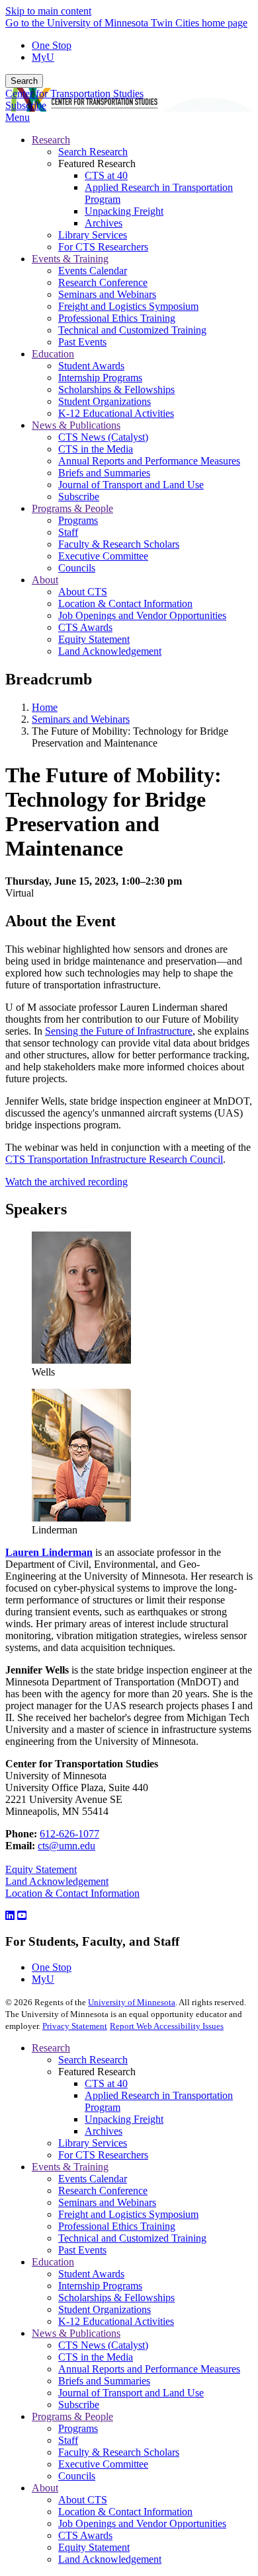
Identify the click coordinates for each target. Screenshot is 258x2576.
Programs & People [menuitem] (72, 508)
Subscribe (26, 105)
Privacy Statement (75, 2026)
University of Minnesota (132, 2002)
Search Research (93, 2060)
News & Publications (76, 2333)
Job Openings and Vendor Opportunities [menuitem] (142, 615)
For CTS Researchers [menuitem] (103, 247)
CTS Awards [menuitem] (85, 627)
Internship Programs (100, 2286)
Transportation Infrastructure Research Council (114, 1159)
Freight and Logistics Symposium (128, 2214)
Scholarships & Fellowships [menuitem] (116, 389)
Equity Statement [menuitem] (94, 639)
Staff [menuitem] (68, 532)
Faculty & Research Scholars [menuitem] (119, 544)
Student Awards (91, 2274)
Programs (78, 2428)
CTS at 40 (106, 2083)
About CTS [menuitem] (83, 592)
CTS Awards (85, 2535)
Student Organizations (105, 2309)
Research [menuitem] (51, 140)
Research (51, 2048)
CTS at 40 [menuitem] (106, 175)
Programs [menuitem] (78, 520)
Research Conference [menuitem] (103, 282)
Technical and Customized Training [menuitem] (132, 330)
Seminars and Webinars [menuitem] (107, 294)
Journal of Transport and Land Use (131, 2393)
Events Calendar (93, 2179)
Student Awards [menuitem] (91, 366)
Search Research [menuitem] (93, 152)
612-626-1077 (69, 1834)
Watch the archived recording (66, 1182)
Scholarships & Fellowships (116, 2298)
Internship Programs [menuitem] (100, 378)
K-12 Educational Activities (116, 2321)
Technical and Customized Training (132, 2238)
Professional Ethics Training (117, 2226)
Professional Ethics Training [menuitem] (117, 318)
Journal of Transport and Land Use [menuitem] (131, 485)
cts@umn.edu (66, 1846)
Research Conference (103, 2190)
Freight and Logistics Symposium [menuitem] (128, 306)
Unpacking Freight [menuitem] (124, 211)
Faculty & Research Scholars (119, 2452)
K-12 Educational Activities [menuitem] (116, 413)
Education (53, 2262)
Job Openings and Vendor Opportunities (142, 2523)
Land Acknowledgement (57, 1881)
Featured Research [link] (97, 164)
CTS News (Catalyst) (103, 2345)
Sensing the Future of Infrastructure (119, 1031)
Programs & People (72, 2416)
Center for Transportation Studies (74, 93)
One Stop (52, 45)
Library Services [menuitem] (93, 235)
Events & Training (70, 2167)
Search (24, 81)
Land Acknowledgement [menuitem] (110, 651)
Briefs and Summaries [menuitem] (104, 473)
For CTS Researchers (103, 2155)
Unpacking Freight (124, 2119)
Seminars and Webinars (81, 719)
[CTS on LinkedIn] (10, 1916)
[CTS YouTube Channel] (22, 1916)
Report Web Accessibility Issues (167, 2026)
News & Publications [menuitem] (76, 425)
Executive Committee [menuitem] (103, 556)
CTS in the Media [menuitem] (96, 449)
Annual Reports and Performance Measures (149, 2369)
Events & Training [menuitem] (70, 259)
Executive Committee (103, 2464)
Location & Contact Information (72, 1893)
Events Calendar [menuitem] (93, 271)
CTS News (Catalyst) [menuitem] (103, 437)
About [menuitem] (45, 580)
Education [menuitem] (53, 354)
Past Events (82, 2250)
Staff (68, 2440)
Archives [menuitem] (104, 223)
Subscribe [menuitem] (79, 497)
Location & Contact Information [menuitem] (125, 604)
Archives (104, 2131)
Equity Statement (41, 1869)
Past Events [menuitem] (82, 342)
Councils (77, 2476)
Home (45, 707)
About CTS (83, 2500)
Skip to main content (48, 11)
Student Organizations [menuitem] (105, 401)
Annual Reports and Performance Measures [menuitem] (149, 461)
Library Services (93, 2143)
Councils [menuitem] (77, 568)
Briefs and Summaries (104, 2381)
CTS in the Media (96, 2357)
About (45, 2488)
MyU (43, 57)
